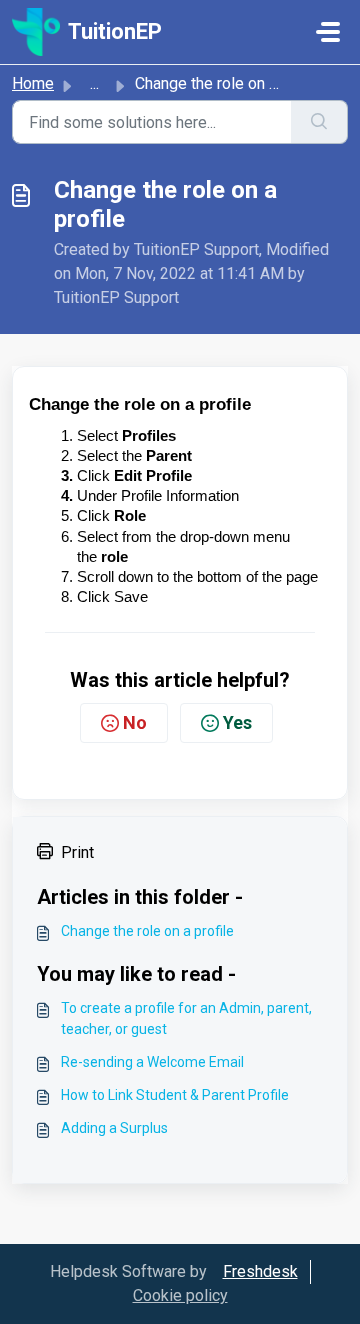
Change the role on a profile (147, 931)
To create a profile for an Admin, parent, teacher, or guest (186, 1018)
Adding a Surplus (114, 1128)
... (94, 83)
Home (33, 83)
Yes (237, 722)
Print (77, 852)
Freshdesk (260, 1271)
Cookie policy (180, 1295)
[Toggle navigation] (328, 32)
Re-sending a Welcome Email (152, 1062)
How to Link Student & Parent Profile (175, 1095)
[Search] (319, 122)
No (135, 722)
